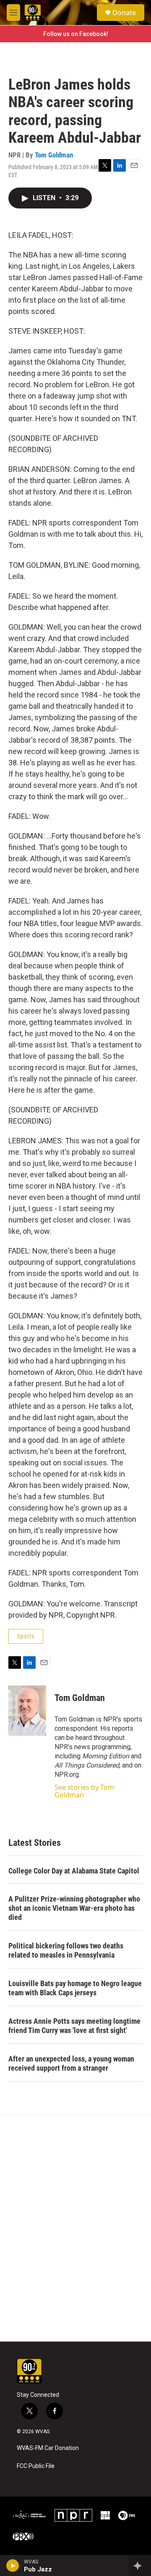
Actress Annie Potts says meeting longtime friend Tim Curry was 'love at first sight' (74, 2026)
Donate (124, 13)
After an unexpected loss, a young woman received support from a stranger (71, 2063)
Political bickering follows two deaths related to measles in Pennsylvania (66, 1950)
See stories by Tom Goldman (84, 1791)
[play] (13, 2566)
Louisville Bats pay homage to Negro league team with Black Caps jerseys (75, 1988)
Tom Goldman (54, 155)
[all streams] (140, 2566)
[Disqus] (75, 2229)
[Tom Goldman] (27, 1711)
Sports (26, 1636)
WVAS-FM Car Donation (48, 2448)
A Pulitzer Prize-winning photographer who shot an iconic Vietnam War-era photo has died (74, 1908)
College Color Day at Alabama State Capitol (74, 1871)
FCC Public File (36, 2466)
